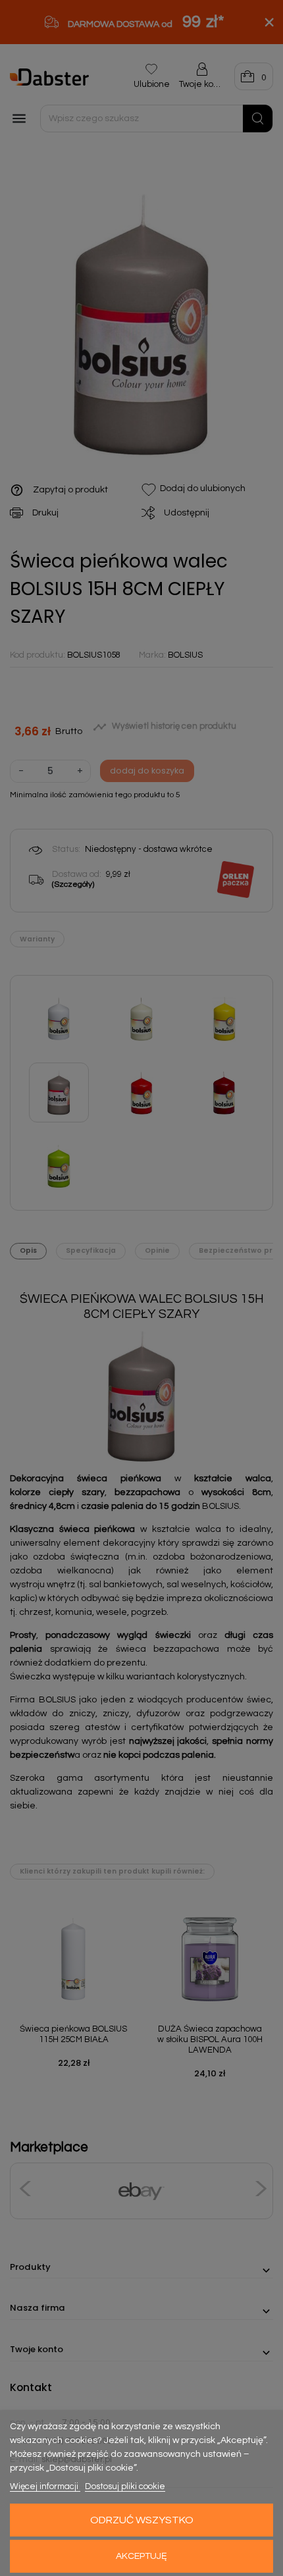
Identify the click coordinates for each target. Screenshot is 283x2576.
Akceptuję (141, 2556)
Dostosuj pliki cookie (125, 2486)
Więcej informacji (45, 2486)
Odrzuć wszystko (142, 2520)
